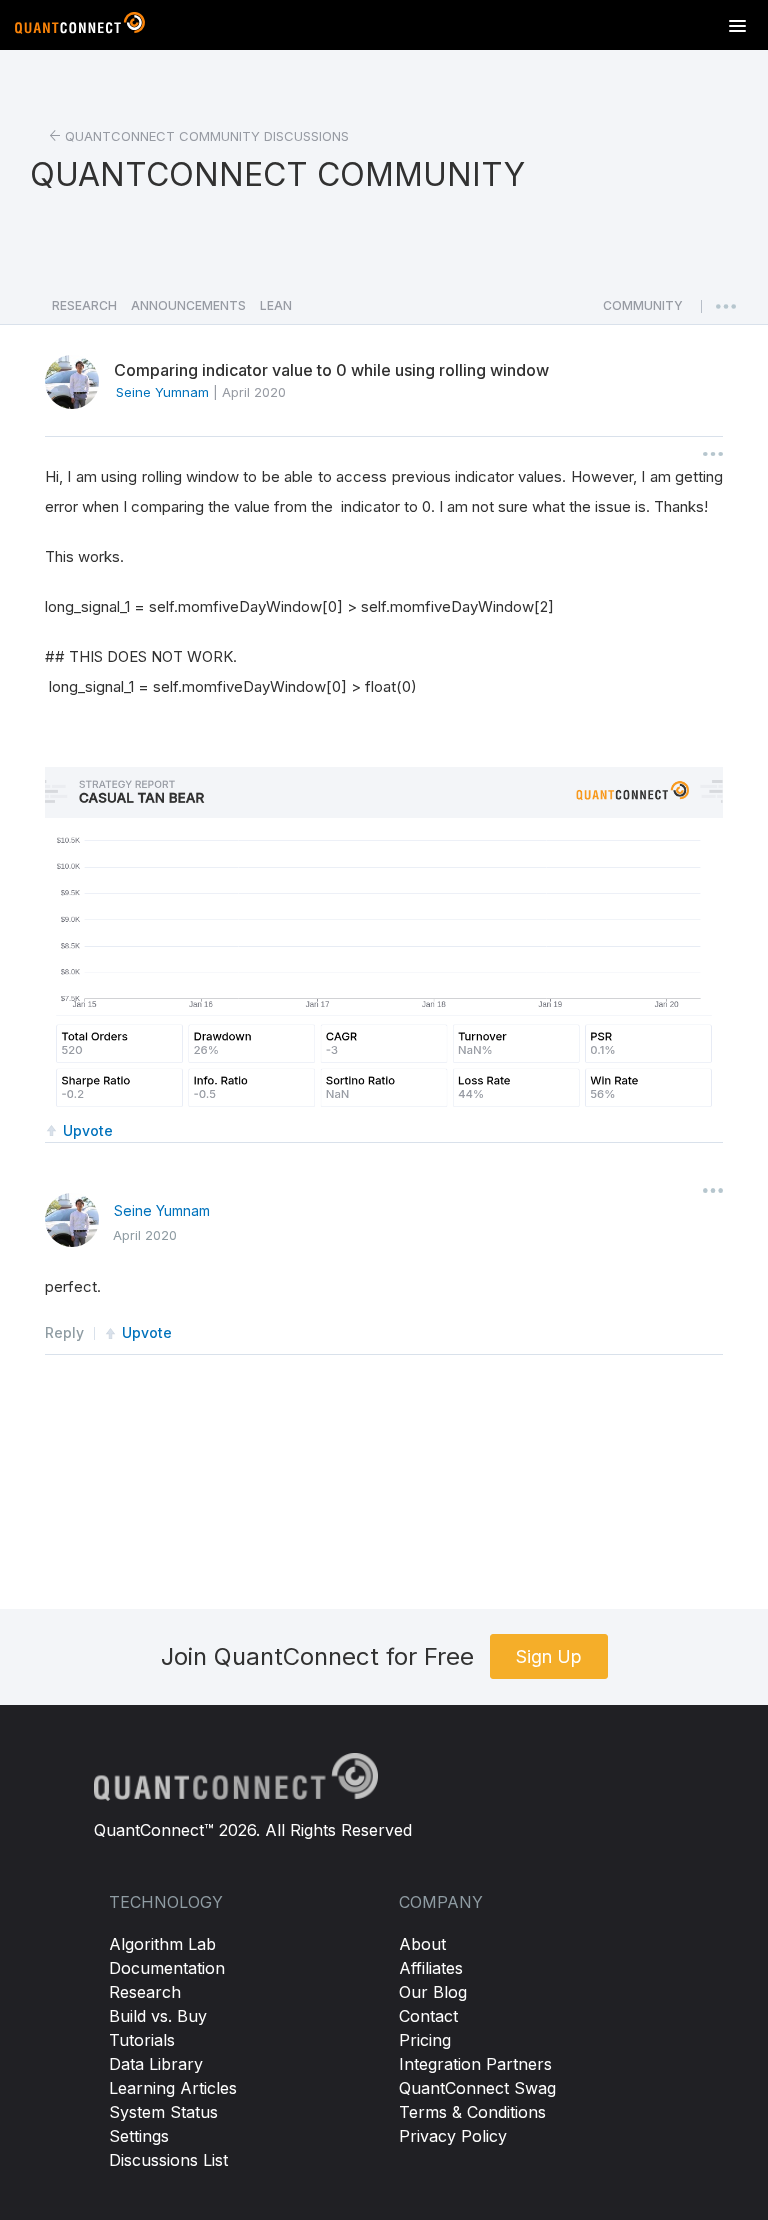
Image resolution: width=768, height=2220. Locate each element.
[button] (643, 311)
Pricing (425, 2040)
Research (145, 1992)
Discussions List (168, 2160)
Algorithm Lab (162, 1944)
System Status (163, 2112)
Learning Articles (173, 2088)
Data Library (156, 2064)
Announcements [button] (188, 305)
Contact (428, 2016)
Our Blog (433, 1992)
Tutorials (142, 2040)
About (422, 1944)
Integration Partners (475, 2064)
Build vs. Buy (158, 2016)
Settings (139, 2136)
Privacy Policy (453, 2136)
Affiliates (431, 1968)
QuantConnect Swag (477, 2088)
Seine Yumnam (162, 1210)
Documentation (167, 1968)
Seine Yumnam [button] (162, 392)
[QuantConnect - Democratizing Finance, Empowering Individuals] (80, 27)
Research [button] (84, 305)
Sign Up (549, 1656)
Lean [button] (276, 305)
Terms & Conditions (472, 2112)
